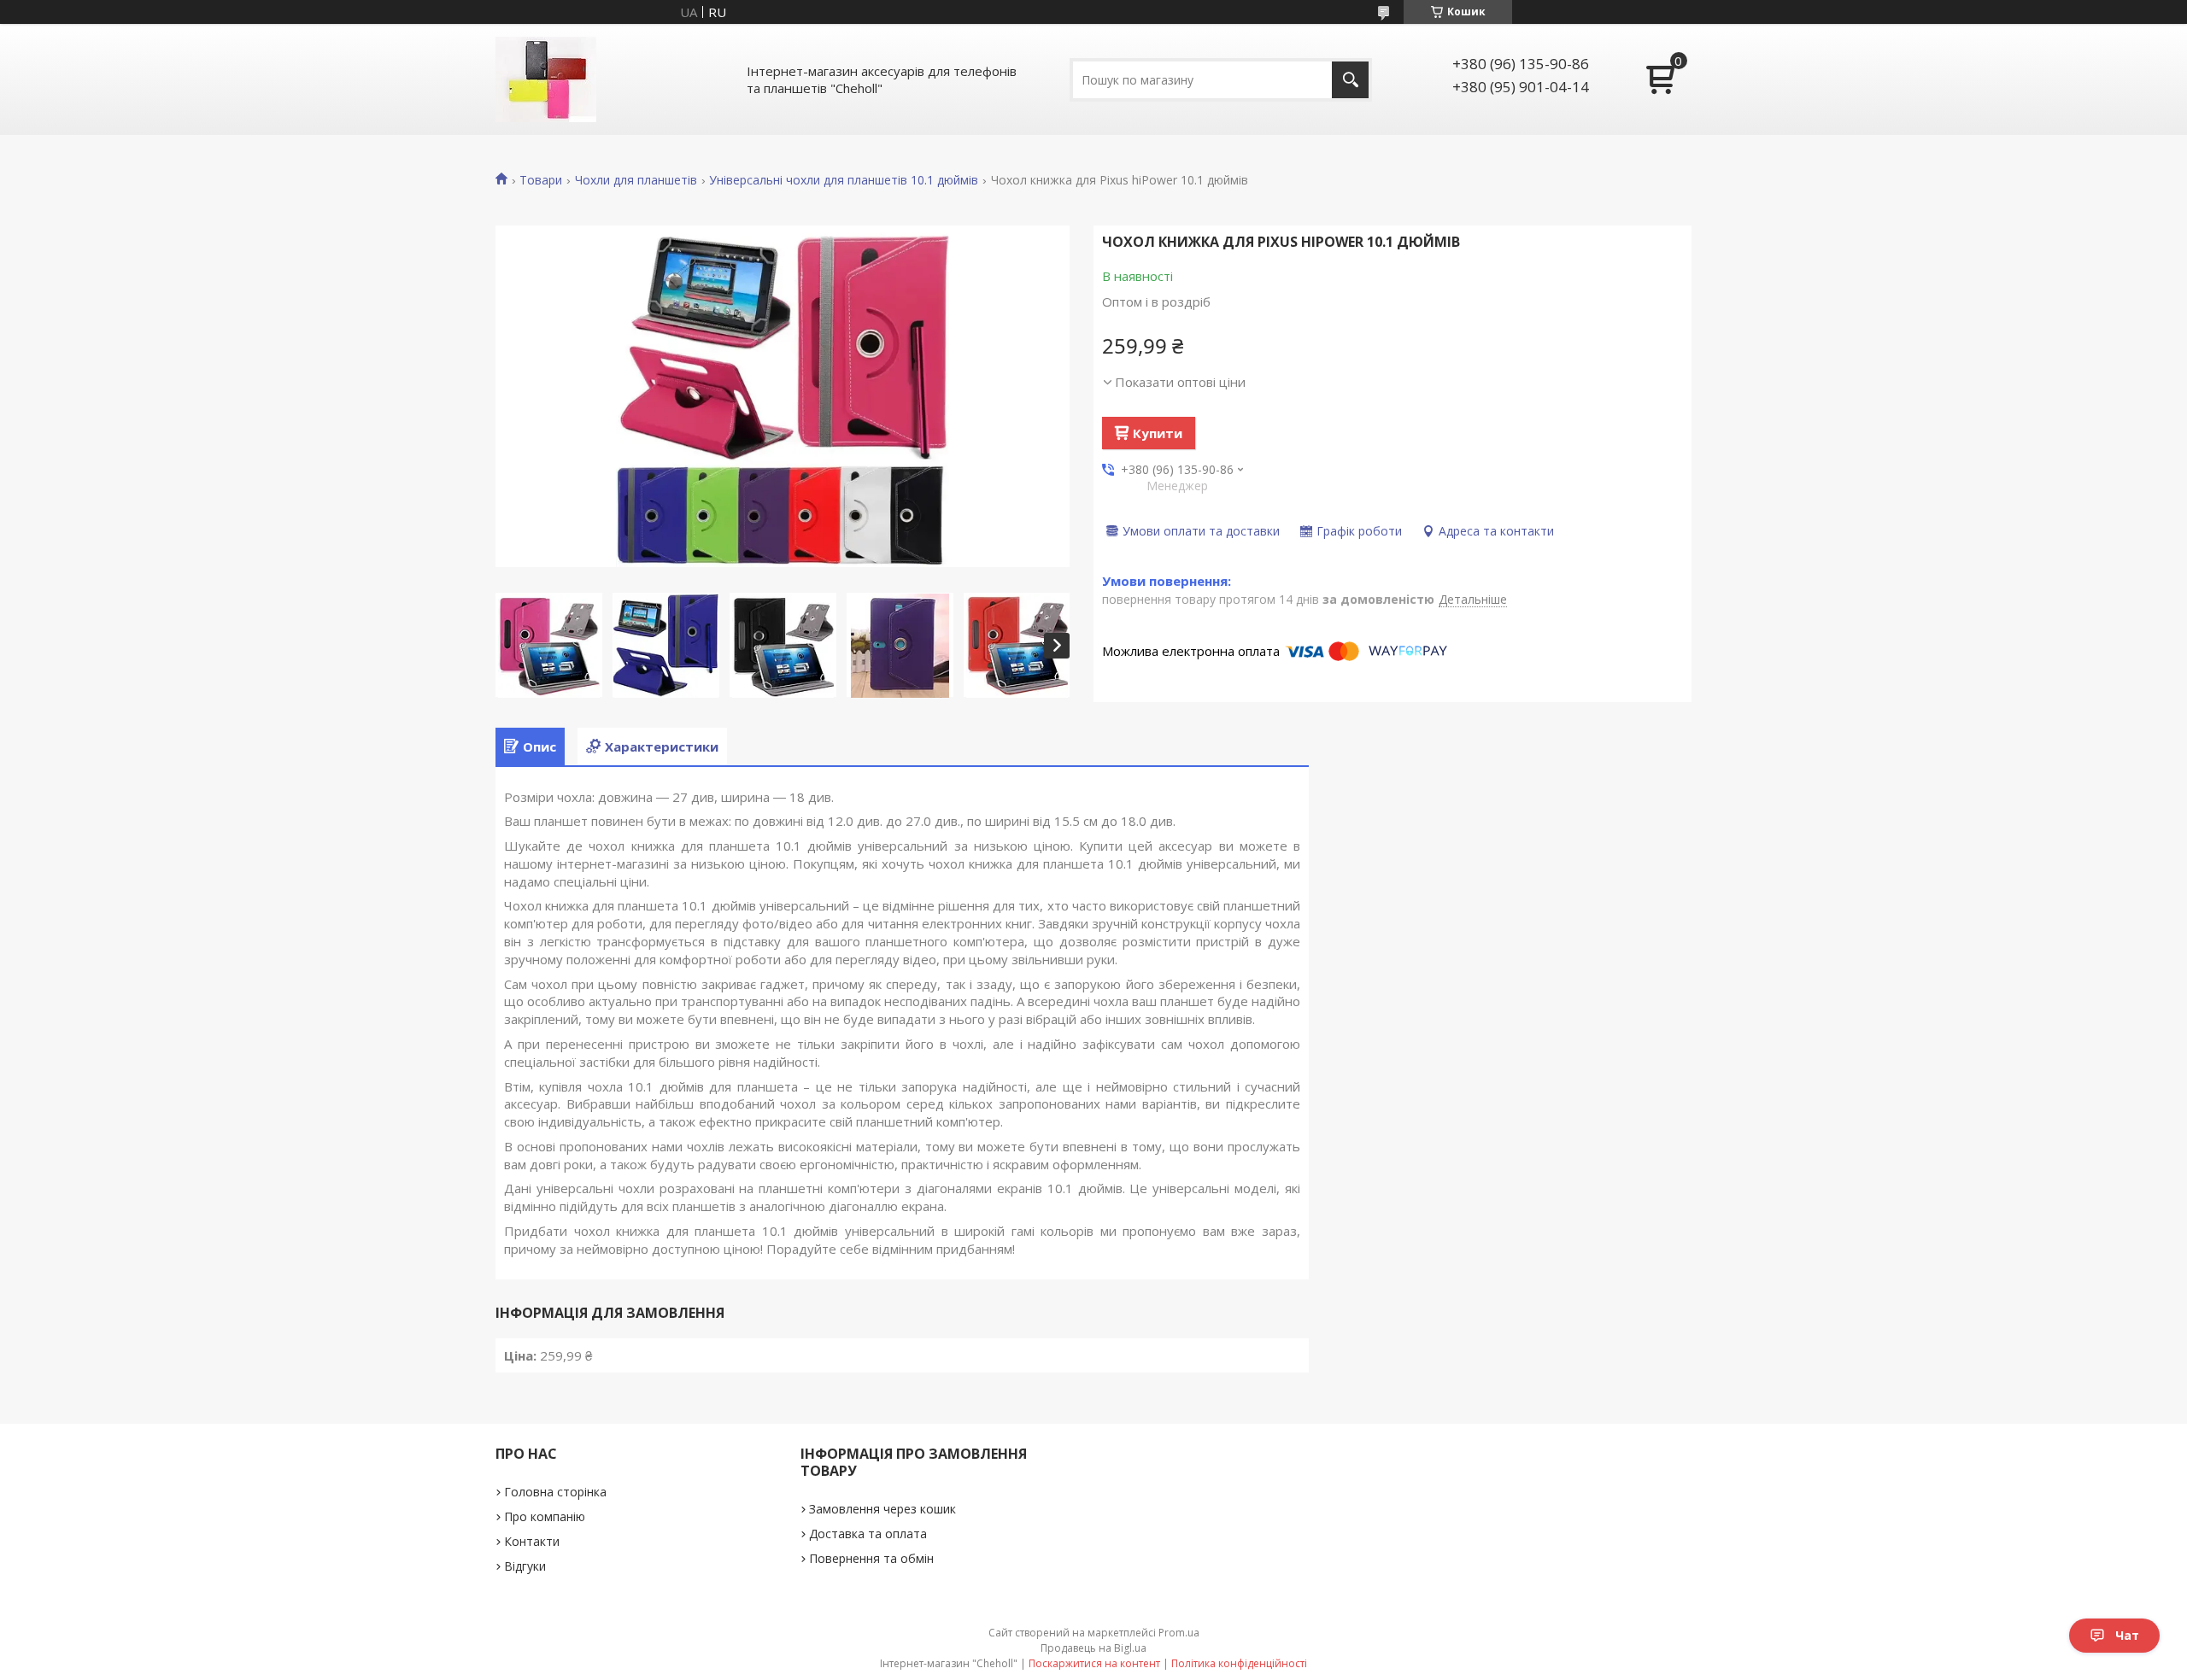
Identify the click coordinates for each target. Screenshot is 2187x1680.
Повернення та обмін (871, 1558)
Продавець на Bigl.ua (1093, 1648)
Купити (1158, 433)
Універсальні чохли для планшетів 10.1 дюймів (844, 180)
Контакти (532, 1541)
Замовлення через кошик (882, 1509)
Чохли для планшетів (636, 180)
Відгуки (525, 1566)
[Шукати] (1350, 80)
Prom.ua (1179, 1633)
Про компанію (545, 1516)
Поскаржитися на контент (1094, 1663)
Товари (541, 180)
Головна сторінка (555, 1492)
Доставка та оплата (868, 1534)
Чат (2127, 1635)
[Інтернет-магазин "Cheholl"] (546, 79)
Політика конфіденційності (1239, 1663)
